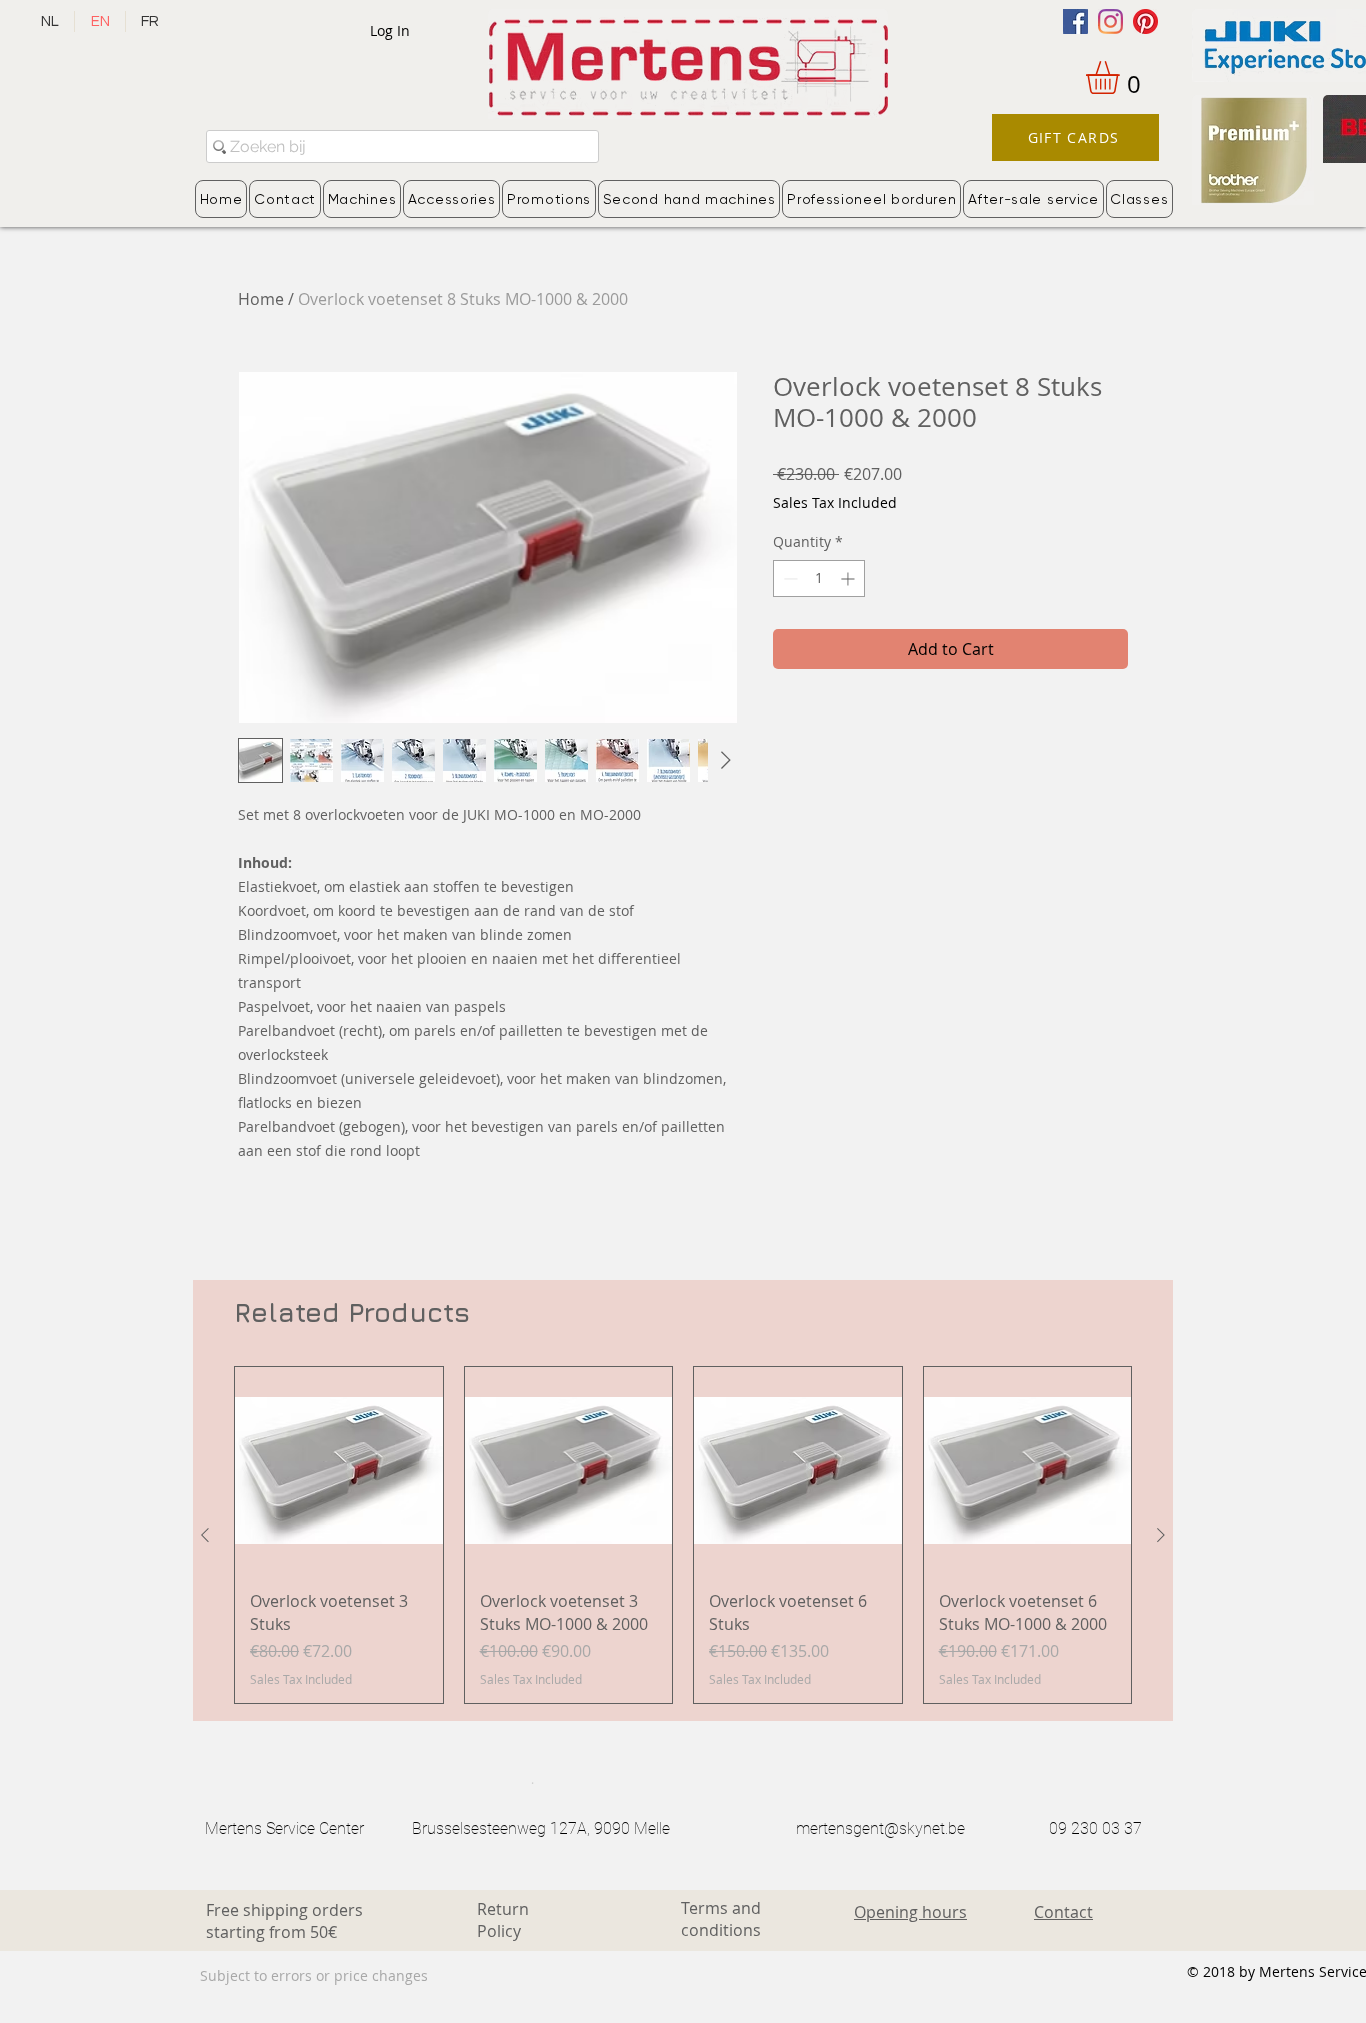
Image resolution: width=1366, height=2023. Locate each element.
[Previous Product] (205, 1535)
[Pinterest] (1145, 21)
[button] (1122, 77)
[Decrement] (788, 578)
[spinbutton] (819, 578)
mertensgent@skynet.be (880, 1828)
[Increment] (849, 578)
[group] (683, 1535)
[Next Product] (1161, 1535)
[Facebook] (1075, 21)
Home (261, 299)
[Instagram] (1110, 21)
